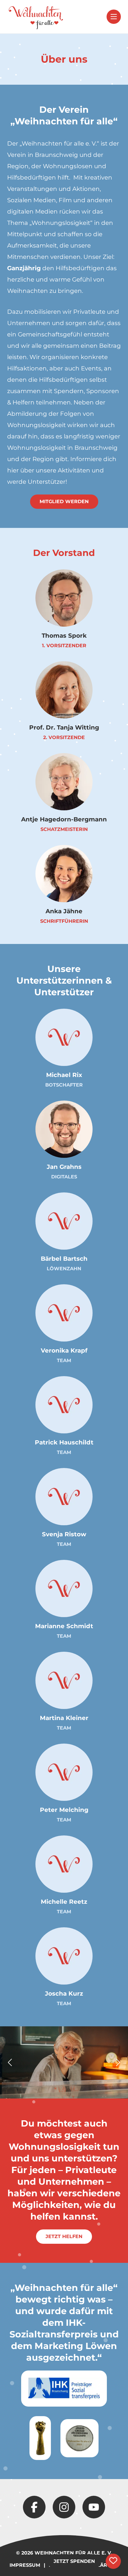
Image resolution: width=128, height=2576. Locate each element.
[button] (114, 17)
